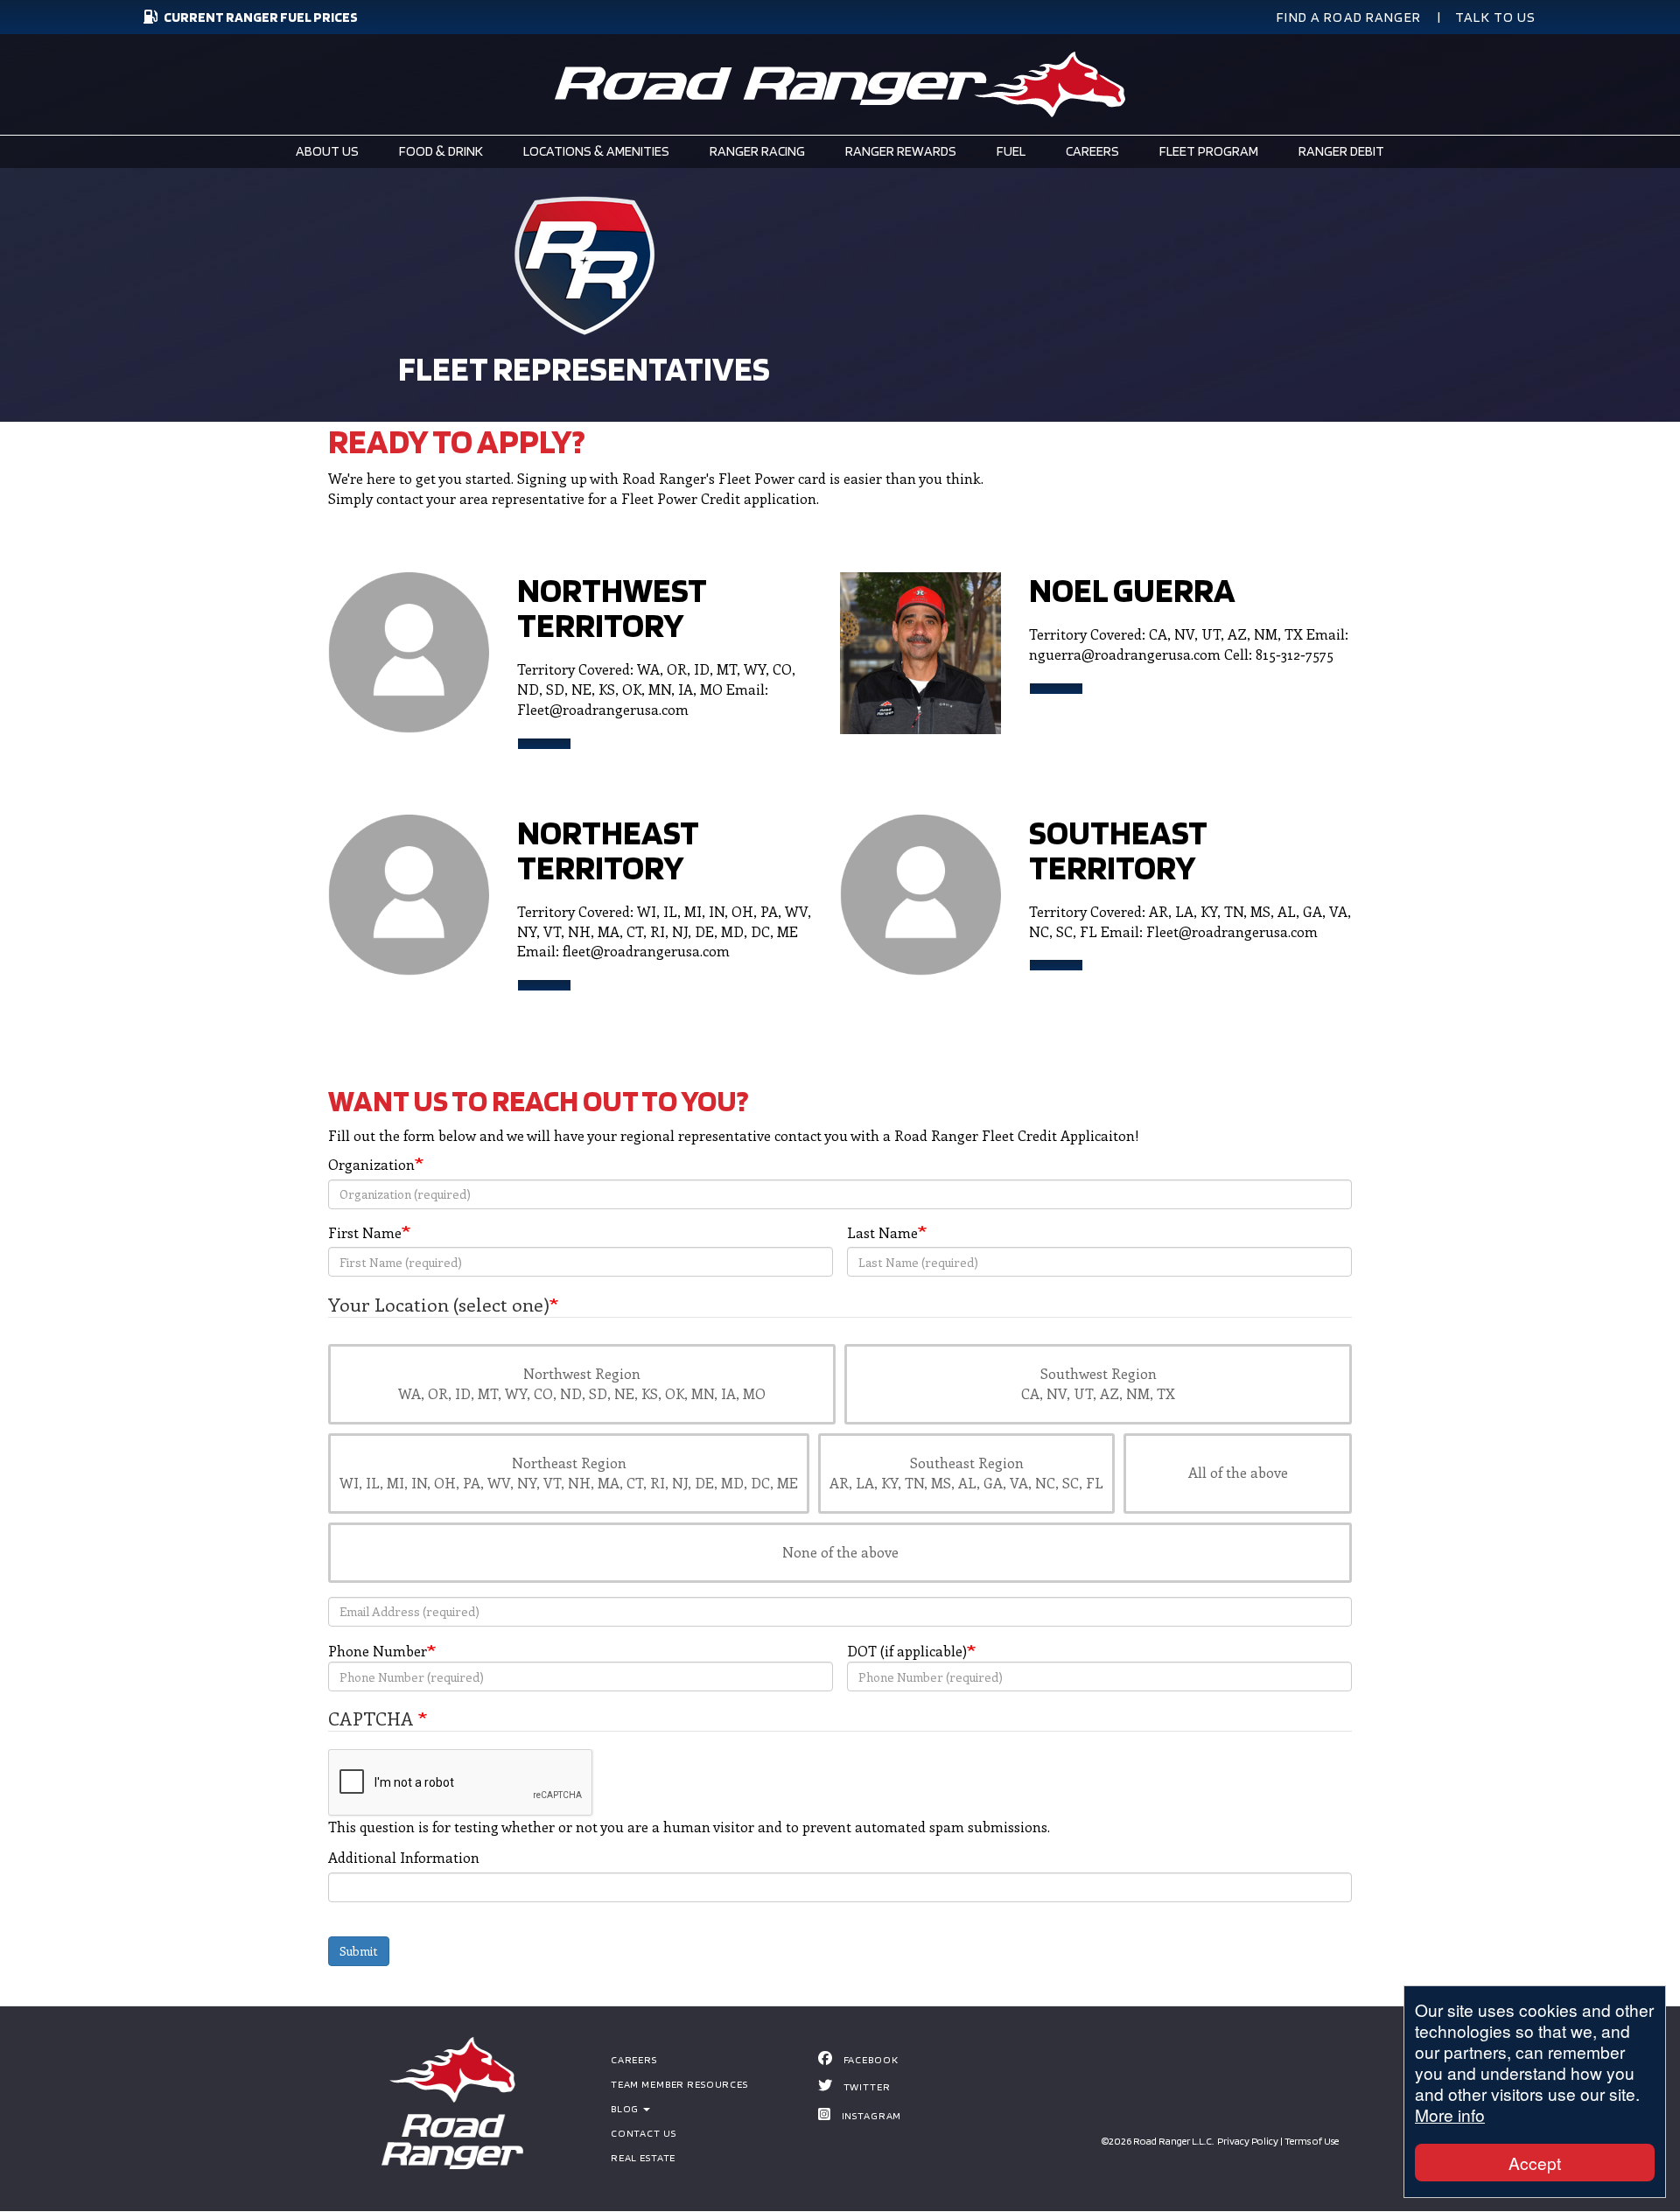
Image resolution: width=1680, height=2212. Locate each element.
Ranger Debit (1341, 151)
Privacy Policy (1248, 2141)
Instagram (872, 2115)
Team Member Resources (679, 2084)
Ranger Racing (757, 151)
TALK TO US (1496, 17)
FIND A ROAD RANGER (1349, 17)
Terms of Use (1312, 2141)
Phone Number (378, 1651)
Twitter (867, 2086)
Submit (359, 1951)
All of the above (1238, 1472)
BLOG (626, 2108)
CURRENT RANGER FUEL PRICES (261, 17)
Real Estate (643, 2157)
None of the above (840, 1552)
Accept (1535, 2163)
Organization (371, 1164)
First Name (365, 1232)
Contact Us (644, 2133)
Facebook (871, 2059)
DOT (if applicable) (907, 1651)
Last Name (882, 1232)
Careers (634, 2059)
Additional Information (404, 1857)
